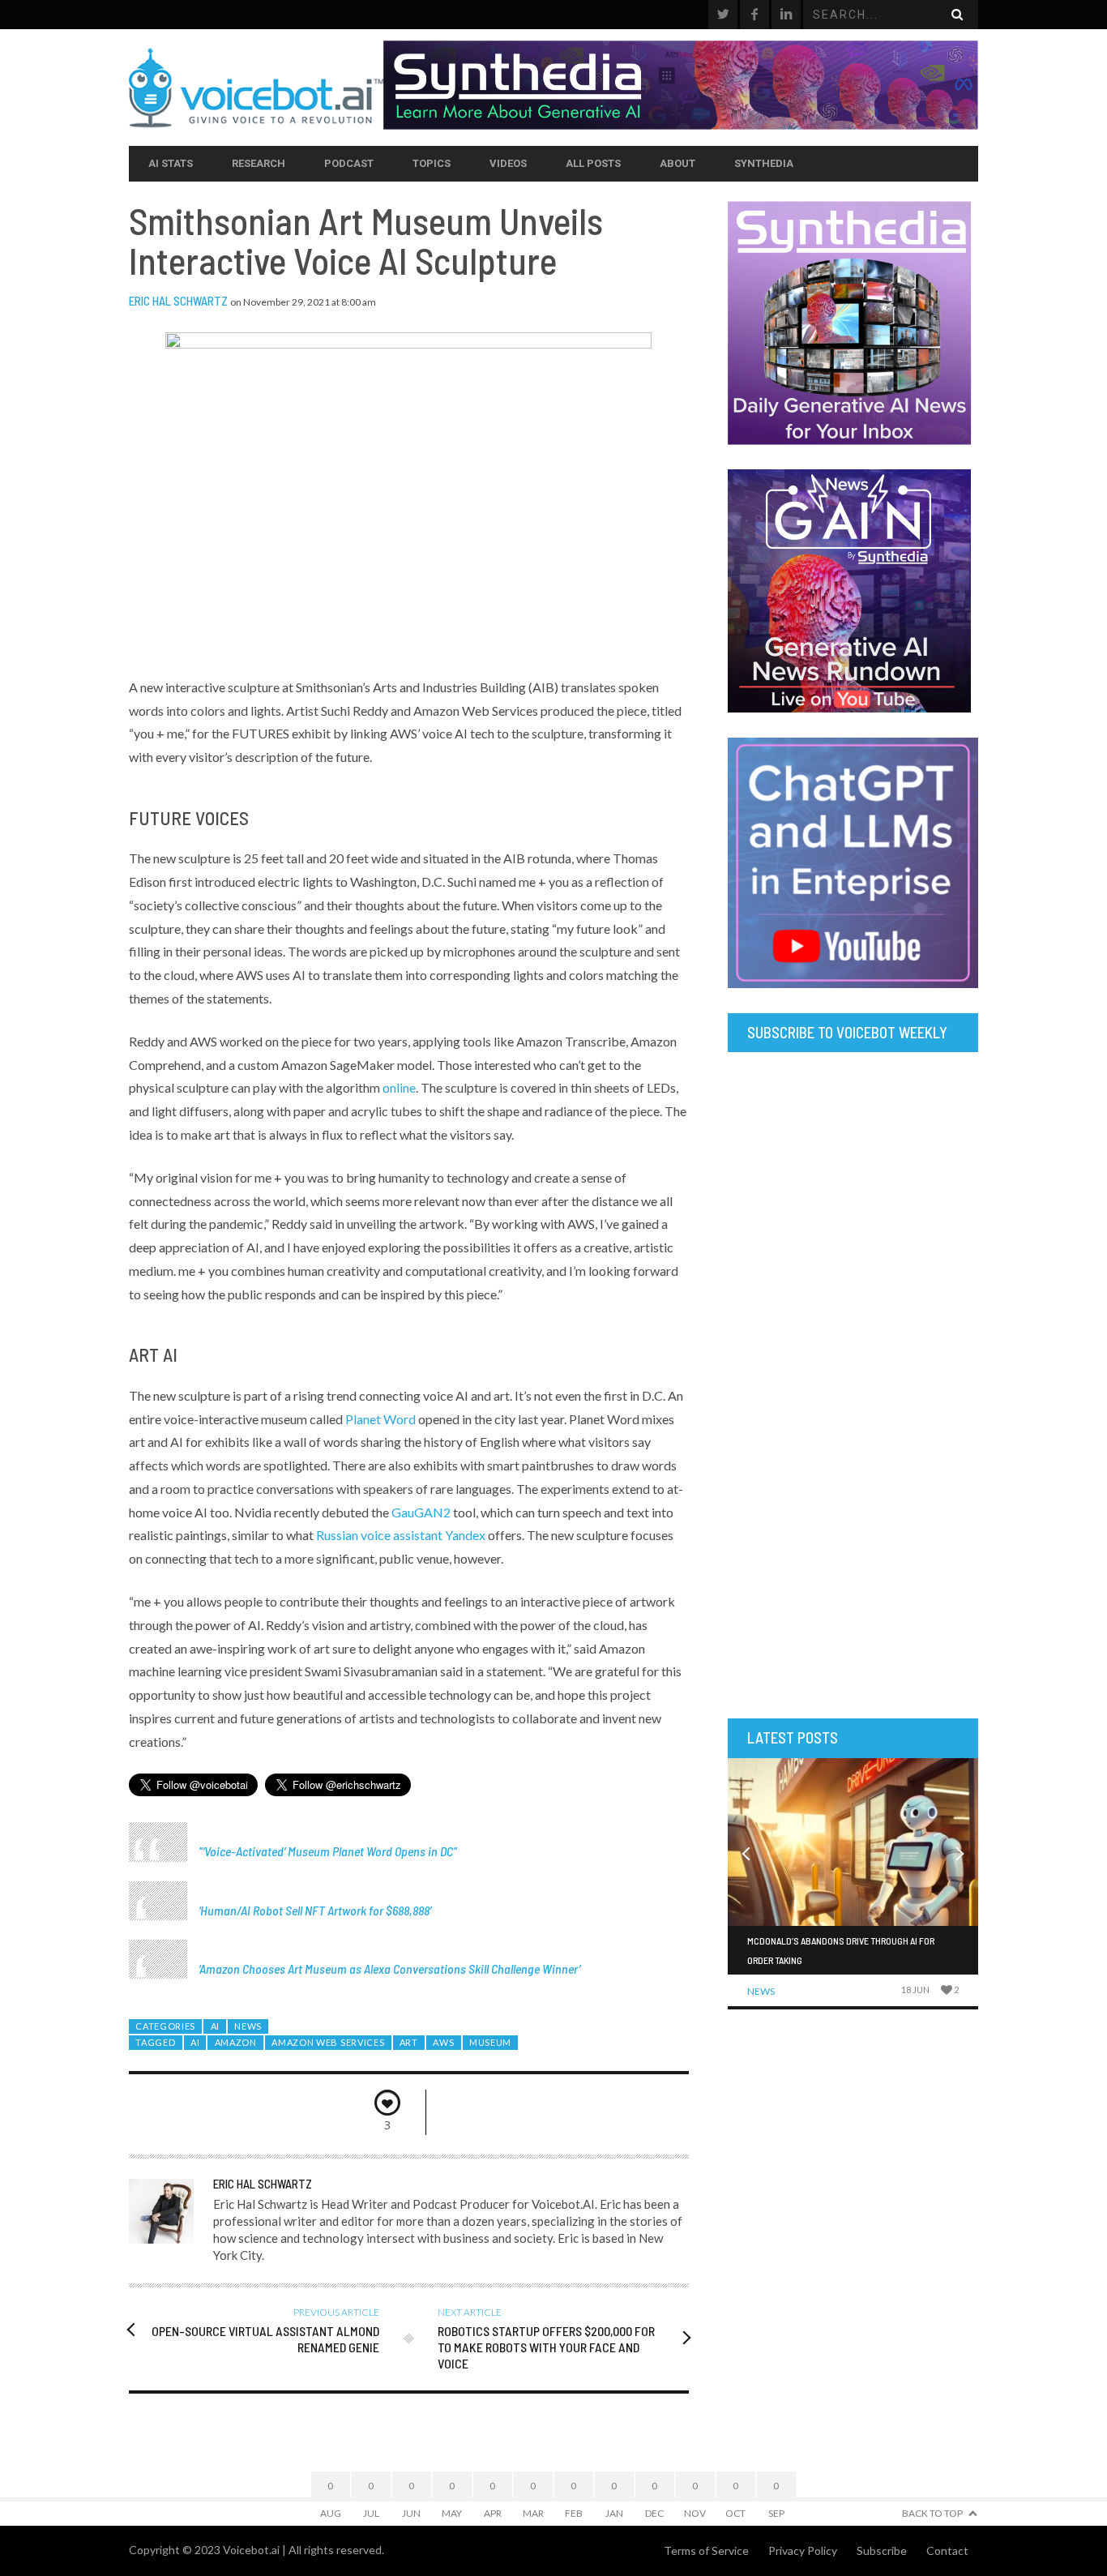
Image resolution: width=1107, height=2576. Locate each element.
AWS (443, 2042)
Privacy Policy (803, 2550)
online (399, 1087)
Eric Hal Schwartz (178, 301)
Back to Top (932, 2513)
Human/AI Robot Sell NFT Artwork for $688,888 (315, 1910)
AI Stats (171, 163)
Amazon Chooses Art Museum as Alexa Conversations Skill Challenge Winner (389, 1968)
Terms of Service (706, 2550)
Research (259, 163)
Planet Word (380, 1419)
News (248, 2026)
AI (215, 2026)
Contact (947, 2550)
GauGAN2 (421, 1512)
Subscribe (882, 2550)
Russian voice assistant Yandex (401, 1535)
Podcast (349, 163)
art (409, 2042)
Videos (508, 163)
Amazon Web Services (328, 2042)
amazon (236, 2042)
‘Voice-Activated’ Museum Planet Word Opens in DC (328, 1851)
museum (490, 2042)
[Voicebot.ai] (256, 88)
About (677, 163)
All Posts (593, 163)
